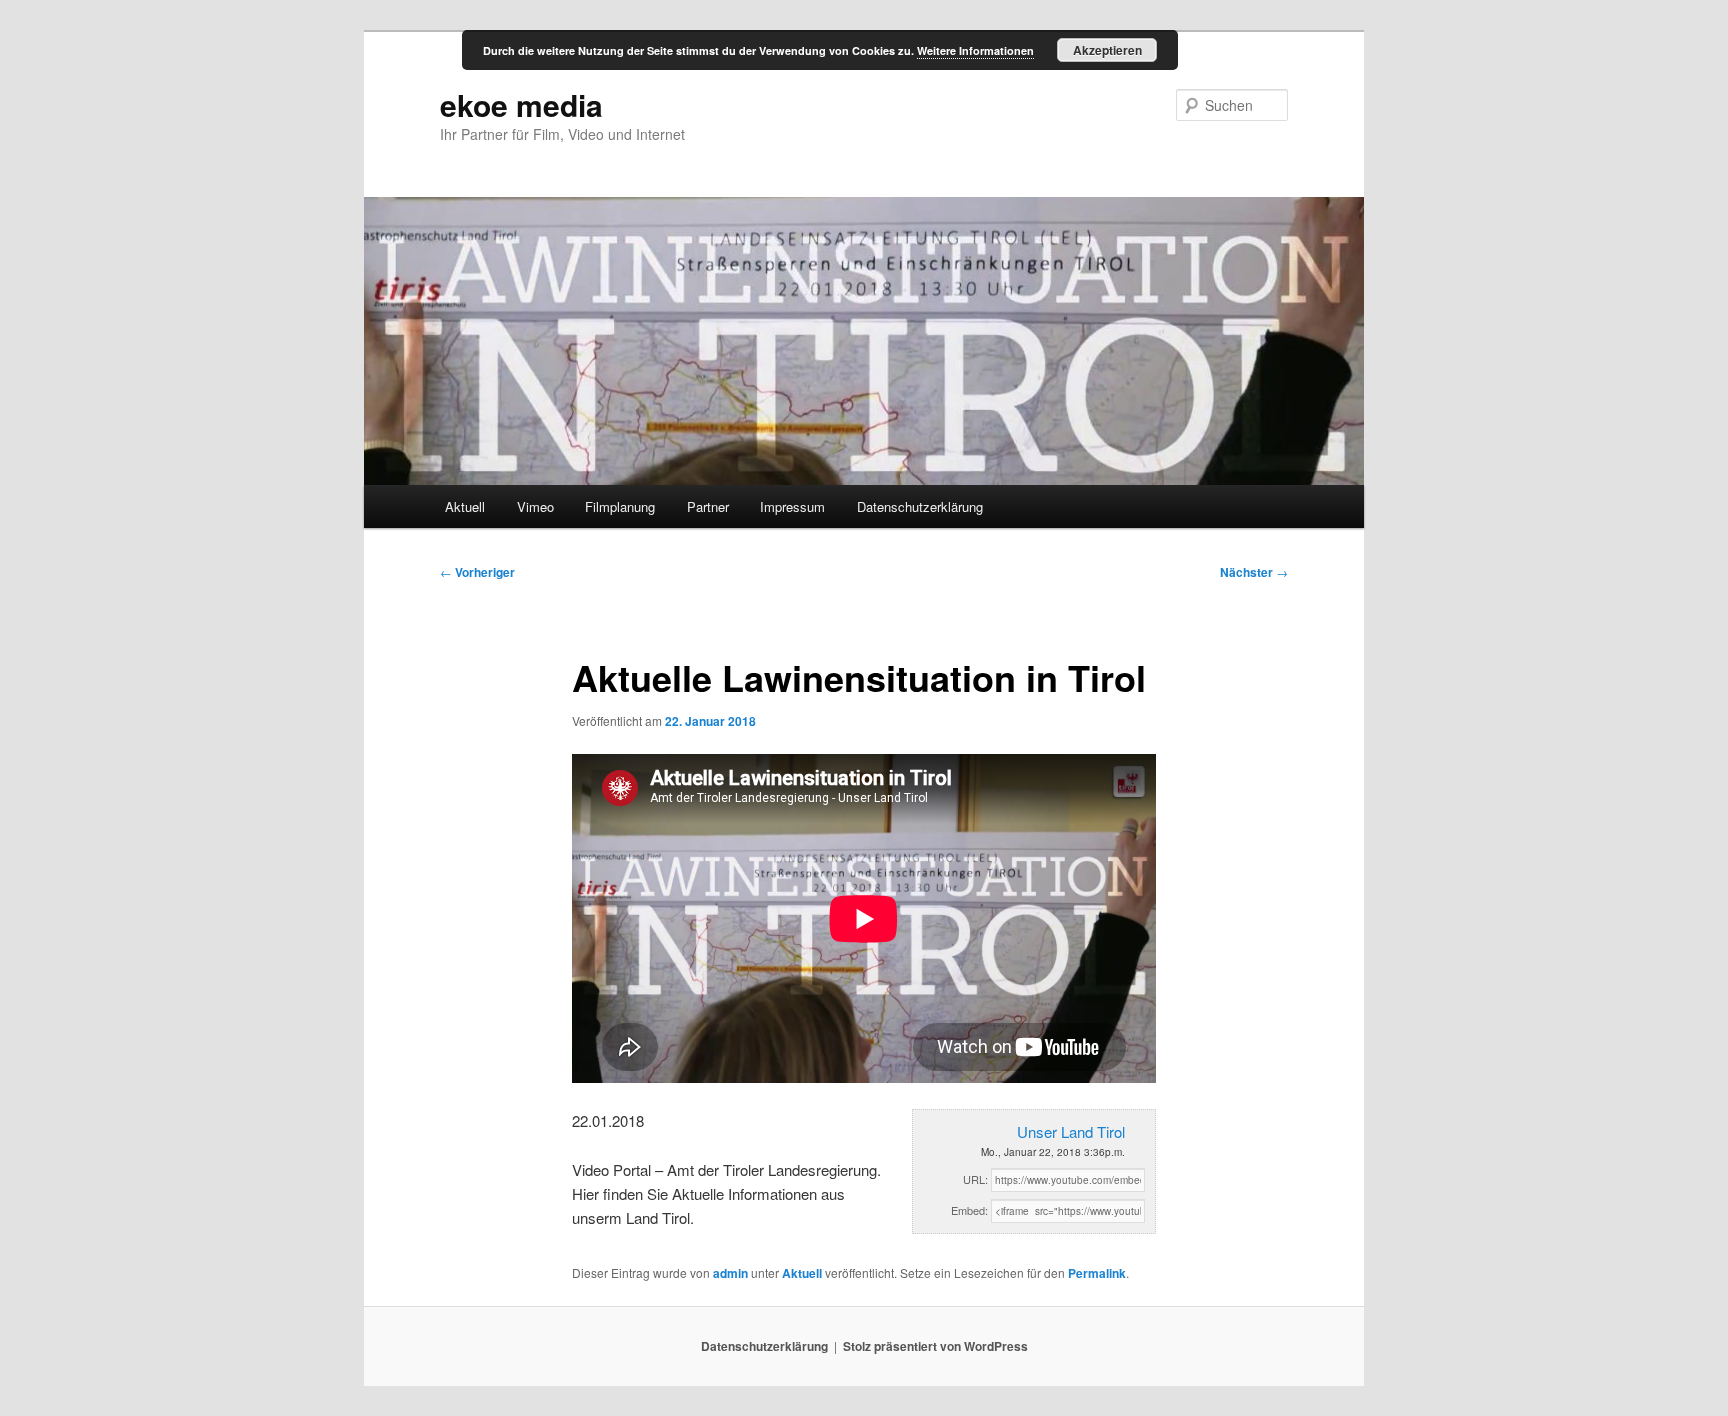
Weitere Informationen (975, 50)
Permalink (1097, 1273)
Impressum (792, 506)
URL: (975, 1179)
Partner (708, 506)
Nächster (1254, 572)
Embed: (969, 1210)
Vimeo (535, 506)
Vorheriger (477, 572)
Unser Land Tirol (1071, 1131)
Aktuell (465, 506)
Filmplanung (620, 506)
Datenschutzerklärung (920, 506)
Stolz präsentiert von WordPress (935, 1346)
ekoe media (521, 104)
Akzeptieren (1107, 50)
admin (730, 1273)
